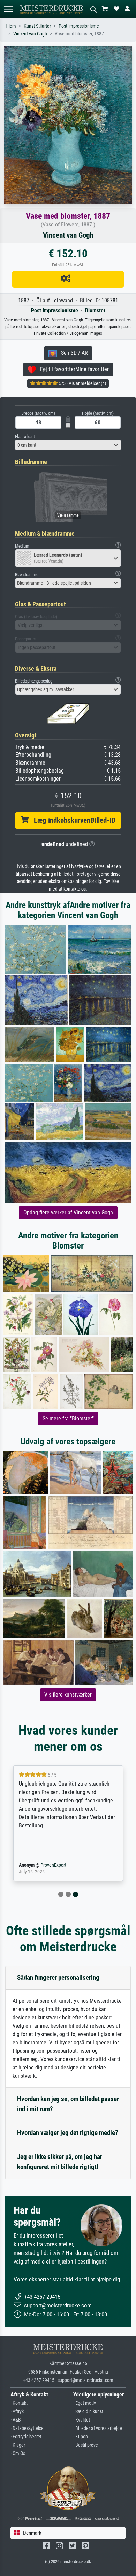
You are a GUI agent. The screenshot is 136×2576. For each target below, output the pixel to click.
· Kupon (81, 2437)
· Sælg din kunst (88, 2412)
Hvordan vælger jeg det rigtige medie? (68, 2133)
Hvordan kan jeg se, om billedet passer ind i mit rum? (68, 2104)
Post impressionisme (79, 26)
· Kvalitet (82, 2420)
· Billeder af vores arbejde (98, 2428)
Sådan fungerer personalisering (58, 1977)
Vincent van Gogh (30, 34)
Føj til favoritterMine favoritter (72, 369)
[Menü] (8, 9)
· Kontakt (19, 2403)
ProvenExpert (53, 1865)
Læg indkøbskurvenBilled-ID (72, 820)
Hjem (11, 26)
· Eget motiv (85, 2403)
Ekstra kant (25, 436)
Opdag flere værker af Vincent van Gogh (68, 1213)
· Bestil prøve (86, 2445)
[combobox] (68, 445)
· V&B (16, 2420)
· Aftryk (17, 2412)
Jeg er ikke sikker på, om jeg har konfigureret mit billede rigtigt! (60, 2162)
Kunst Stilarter (37, 26)
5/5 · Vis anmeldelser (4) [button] (82, 383)
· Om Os (18, 2453)
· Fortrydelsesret (26, 2437)
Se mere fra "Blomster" (68, 1418)
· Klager (18, 2445)
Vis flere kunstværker (68, 1695)
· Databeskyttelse (27, 2428)
